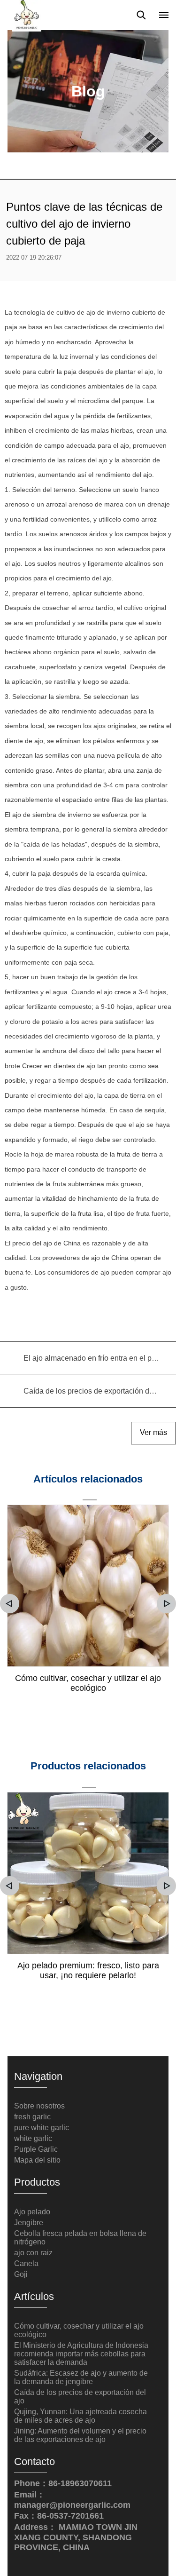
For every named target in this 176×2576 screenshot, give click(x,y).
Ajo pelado (32, 2212)
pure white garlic (42, 2128)
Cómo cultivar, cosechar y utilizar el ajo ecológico (88, 1683)
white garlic (33, 2138)
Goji (21, 2274)
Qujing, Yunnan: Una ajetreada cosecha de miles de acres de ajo (80, 2416)
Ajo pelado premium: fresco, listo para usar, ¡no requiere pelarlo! (88, 1970)
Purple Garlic (36, 2149)
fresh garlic (32, 2117)
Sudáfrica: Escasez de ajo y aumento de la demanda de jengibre (81, 2377)
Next (166, 1604)
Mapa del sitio (37, 2160)
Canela (26, 2263)
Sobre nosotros (39, 2106)
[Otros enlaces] (164, 15)
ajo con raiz (33, 2253)
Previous (10, 1604)
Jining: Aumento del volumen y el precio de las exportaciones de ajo (80, 2435)
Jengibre (29, 2223)
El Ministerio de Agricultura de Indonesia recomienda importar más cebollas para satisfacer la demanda (81, 2354)
